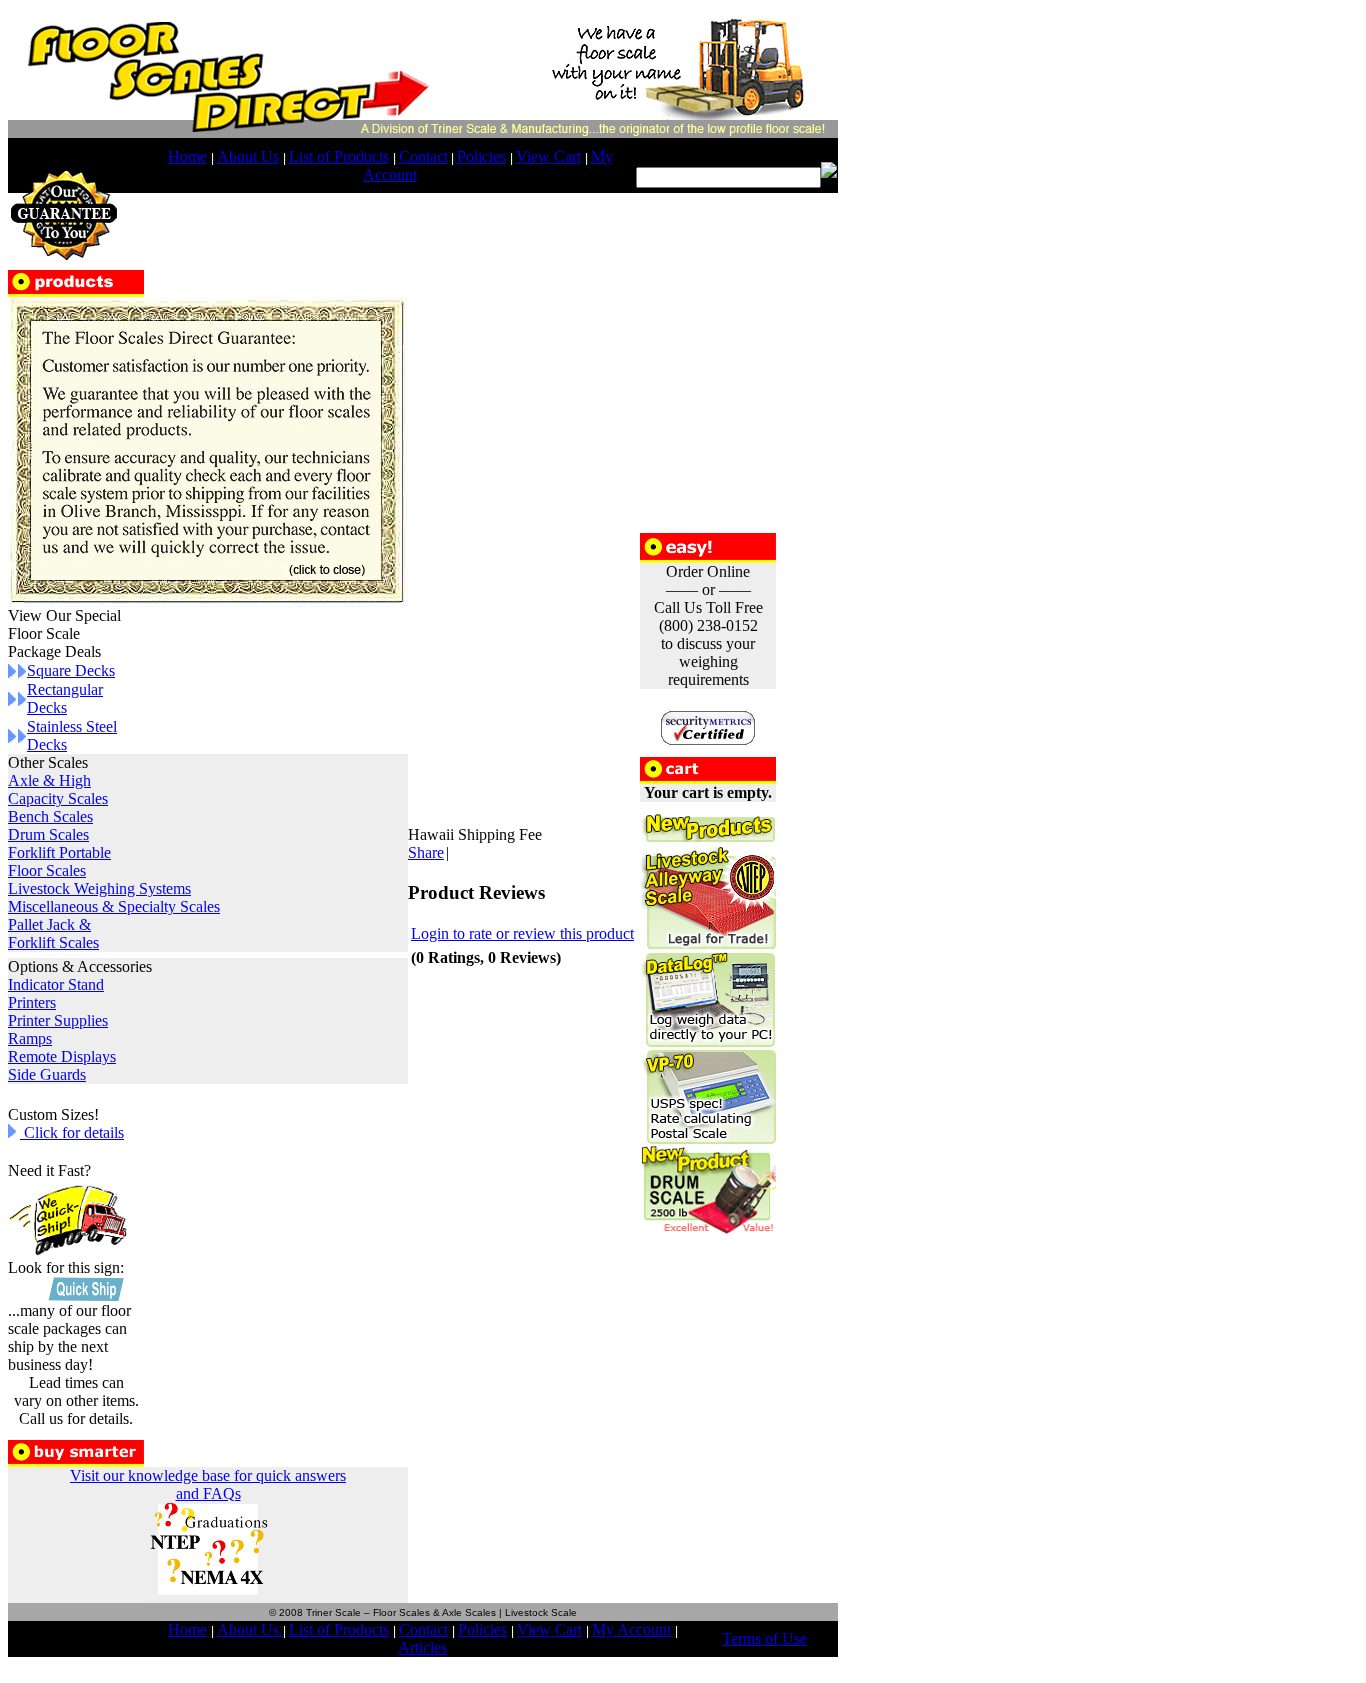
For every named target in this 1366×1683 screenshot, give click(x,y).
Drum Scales (48, 834)
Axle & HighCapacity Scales (58, 789)
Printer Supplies (58, 1020)
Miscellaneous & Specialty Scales (114, 906)
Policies (481, 156)
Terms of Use (764, 1638)
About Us (248, 156)
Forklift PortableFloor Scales (59, 861)
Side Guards (47, 1074)
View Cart (548, 156)
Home (187, 156)
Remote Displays (62, 1056)
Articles (422, 1647)
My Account (631, 1629)
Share (426, 852)
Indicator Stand (56, 984)
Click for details (72, 1132)
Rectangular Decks (65, 698)
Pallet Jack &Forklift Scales (53, 933)
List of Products (339, 156)
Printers (32, 1002)
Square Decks (71, 670)
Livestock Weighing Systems (99, 888)
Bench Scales (50, 816)
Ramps (30, 1038)
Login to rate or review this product (522, 933)
